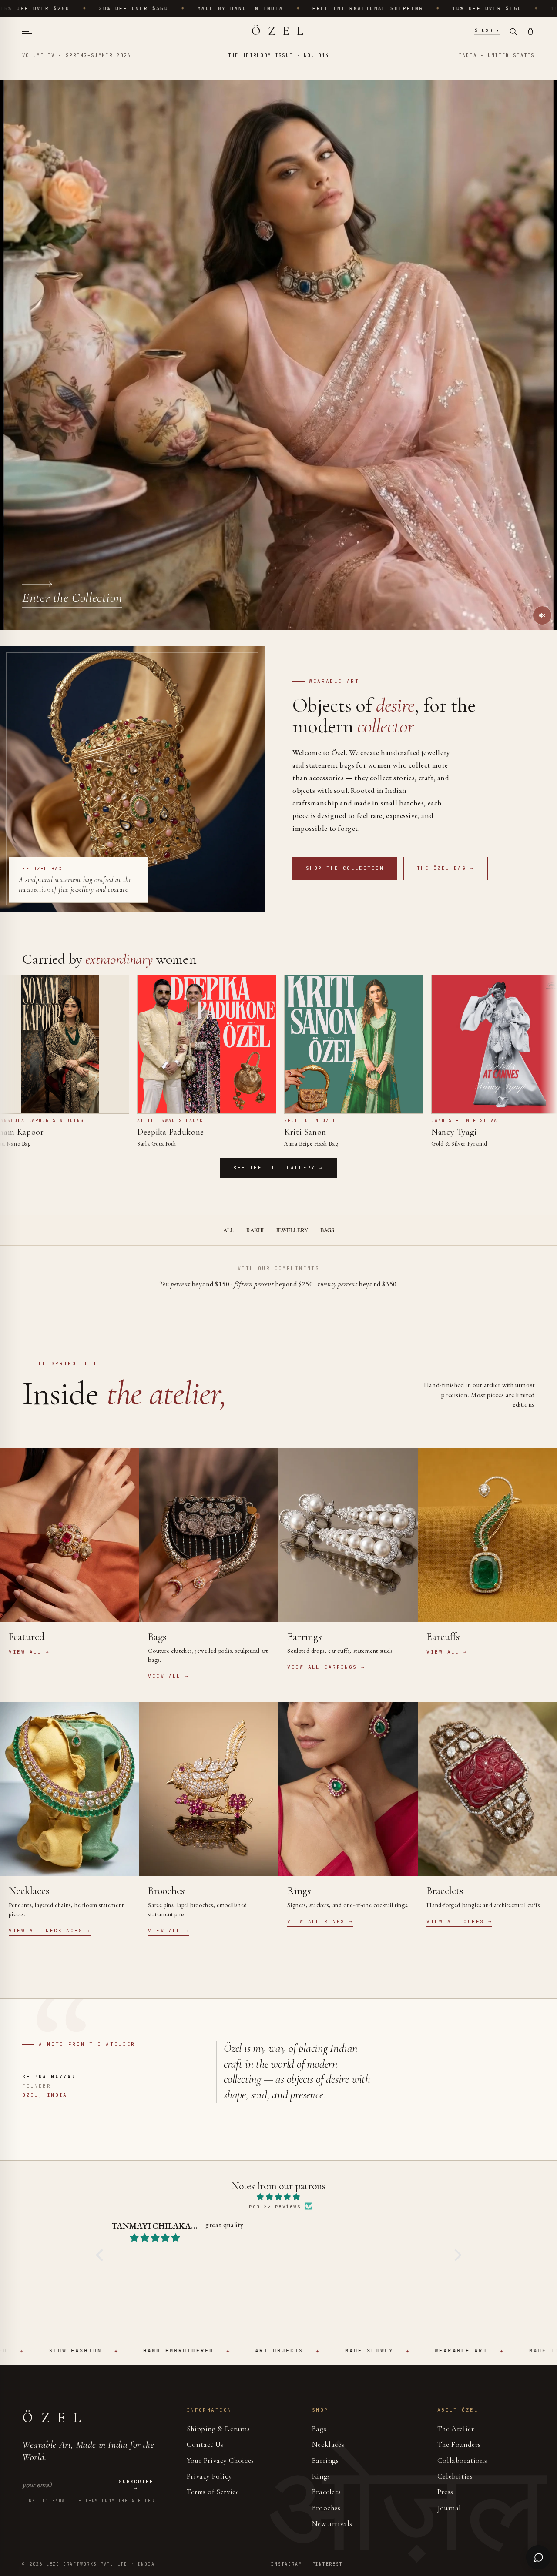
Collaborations (462, 2461)
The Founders (459, 2444)
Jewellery (292, 1230)
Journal (449, 2508)
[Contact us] (538, 2557)
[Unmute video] (542, 615)
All (229, 1230)
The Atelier (456, 2429)
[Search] (513, 31)
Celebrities (455, 2476)
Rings (321, 2476)
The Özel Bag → (446, 868)
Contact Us (205, 2444)
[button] (101, 2255)
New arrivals (332, 2524)
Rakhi (255, 1230)
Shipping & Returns (218, 2429)
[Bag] (530, 31)
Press (445, 2492)
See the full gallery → (278, 1168)
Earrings (325, 2461)
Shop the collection (345, 868)
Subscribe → (136, 2485)
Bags (327, 1230)
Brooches (326, 2508)
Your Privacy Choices (220, 2461)
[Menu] (30, 32)
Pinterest (328, 2564)
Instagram (286, 2564)
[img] (279, 2197)
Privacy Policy (209, 2476)
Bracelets (326, 2492)
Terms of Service (213, 2492)
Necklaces (328, 2444)
